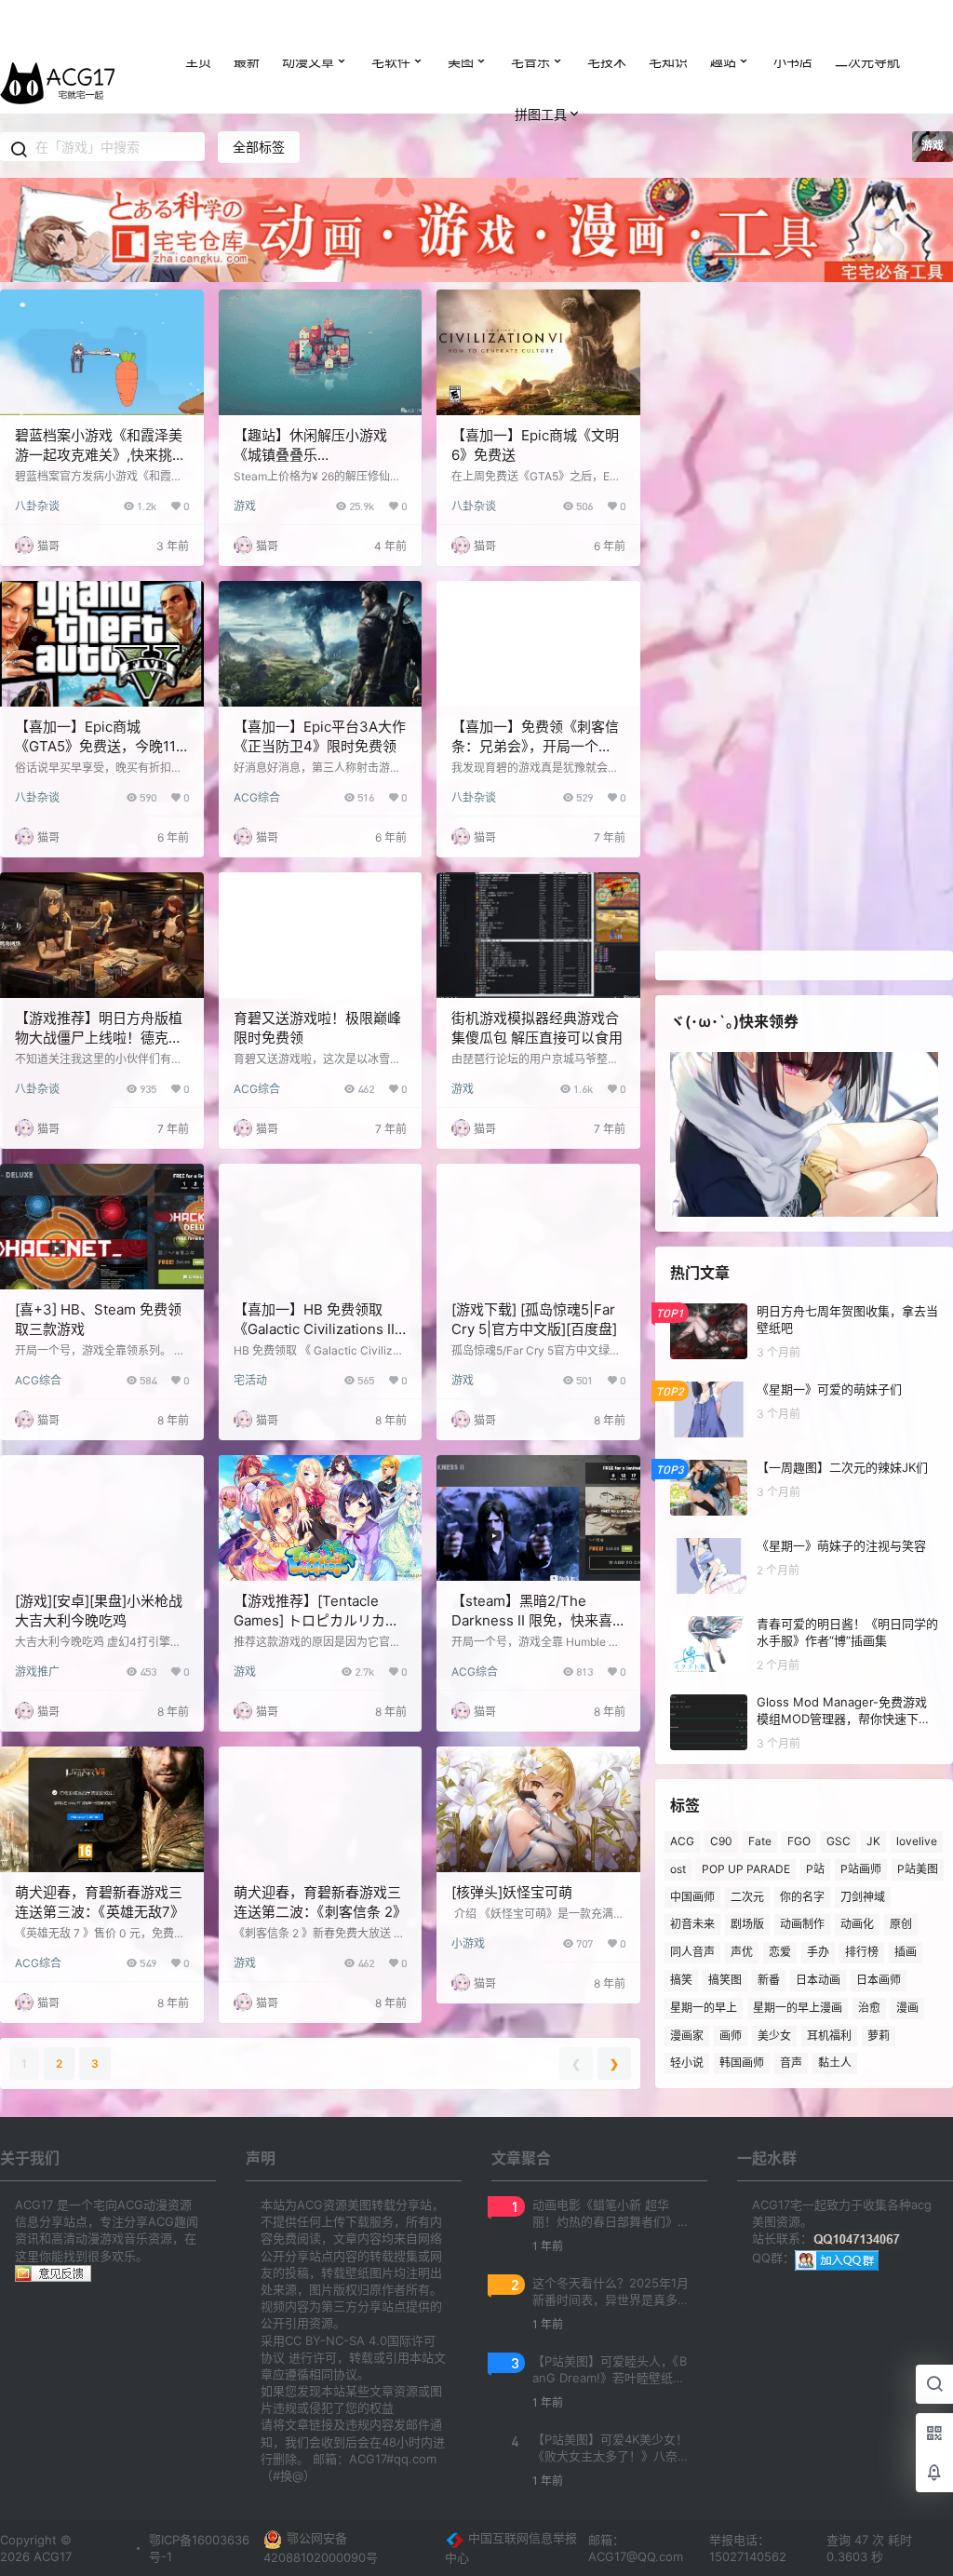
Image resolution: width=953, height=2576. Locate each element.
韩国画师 (742, 2063)
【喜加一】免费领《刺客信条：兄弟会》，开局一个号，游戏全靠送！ (535, 746)
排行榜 (862, 1952)
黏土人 (835, 2063)
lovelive (917, 1841)
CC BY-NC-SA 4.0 (336, 2340)
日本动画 (818, 1980)
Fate (760, 1841)
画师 (731, 2036)
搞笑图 (725, 1980)
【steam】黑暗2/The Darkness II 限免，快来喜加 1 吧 (532, 1620)
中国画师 (692, 1897)
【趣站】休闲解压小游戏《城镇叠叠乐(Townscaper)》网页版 (310, 455)
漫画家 (687, 2036)
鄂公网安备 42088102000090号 (321, 2548)
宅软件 (391, 61)
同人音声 (692, 1952)
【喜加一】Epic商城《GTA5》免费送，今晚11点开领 (95, 746)
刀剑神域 (863, 1897)
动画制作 (802, 1925)
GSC (839, 1841)
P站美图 (918, 1869)
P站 (815, 1869)
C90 (721, 1841)
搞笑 (681, 1980)
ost (678, 1869)
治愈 (869, 2008)
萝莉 (879, 2036)
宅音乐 (530, 61)
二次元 (747, 1897)
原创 (901, 1925)
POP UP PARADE (746, 1869)
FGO (799, 1841)
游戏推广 (37, 1672)
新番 (769, 1980)
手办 (818, 1952)
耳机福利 (829, 2036)
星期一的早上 (704, 2008)
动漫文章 (308, 61)
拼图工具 (541, 114)
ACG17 (51, 2556)
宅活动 (250, 1380)
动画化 (857, 1925)
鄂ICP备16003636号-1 (199, 2548)
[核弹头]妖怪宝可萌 (512, 1892)
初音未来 (692, 1925)
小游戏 (468, 1943)
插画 (906, 1952)
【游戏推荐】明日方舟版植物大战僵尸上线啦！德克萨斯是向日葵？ (99, 1038)
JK (873, 1841)
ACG (682, 1841)
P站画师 (861, 1869)
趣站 (723, 61)
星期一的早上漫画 (798, 2008)
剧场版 (747, 1925)
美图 (461, 61)
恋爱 (780, 1952)
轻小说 (687, 2063)
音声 (791, 2063)
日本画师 (879, 1980)
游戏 (245, 506)
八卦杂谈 (37, 506)
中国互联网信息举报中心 (511, 2548)
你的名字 (802, 1897)
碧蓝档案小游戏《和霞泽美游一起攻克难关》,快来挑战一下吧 (101, 455)
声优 (742, 1952)
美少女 (774, 2036)
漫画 (907, 2008)
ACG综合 (257, 797)
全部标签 (259, 147)
